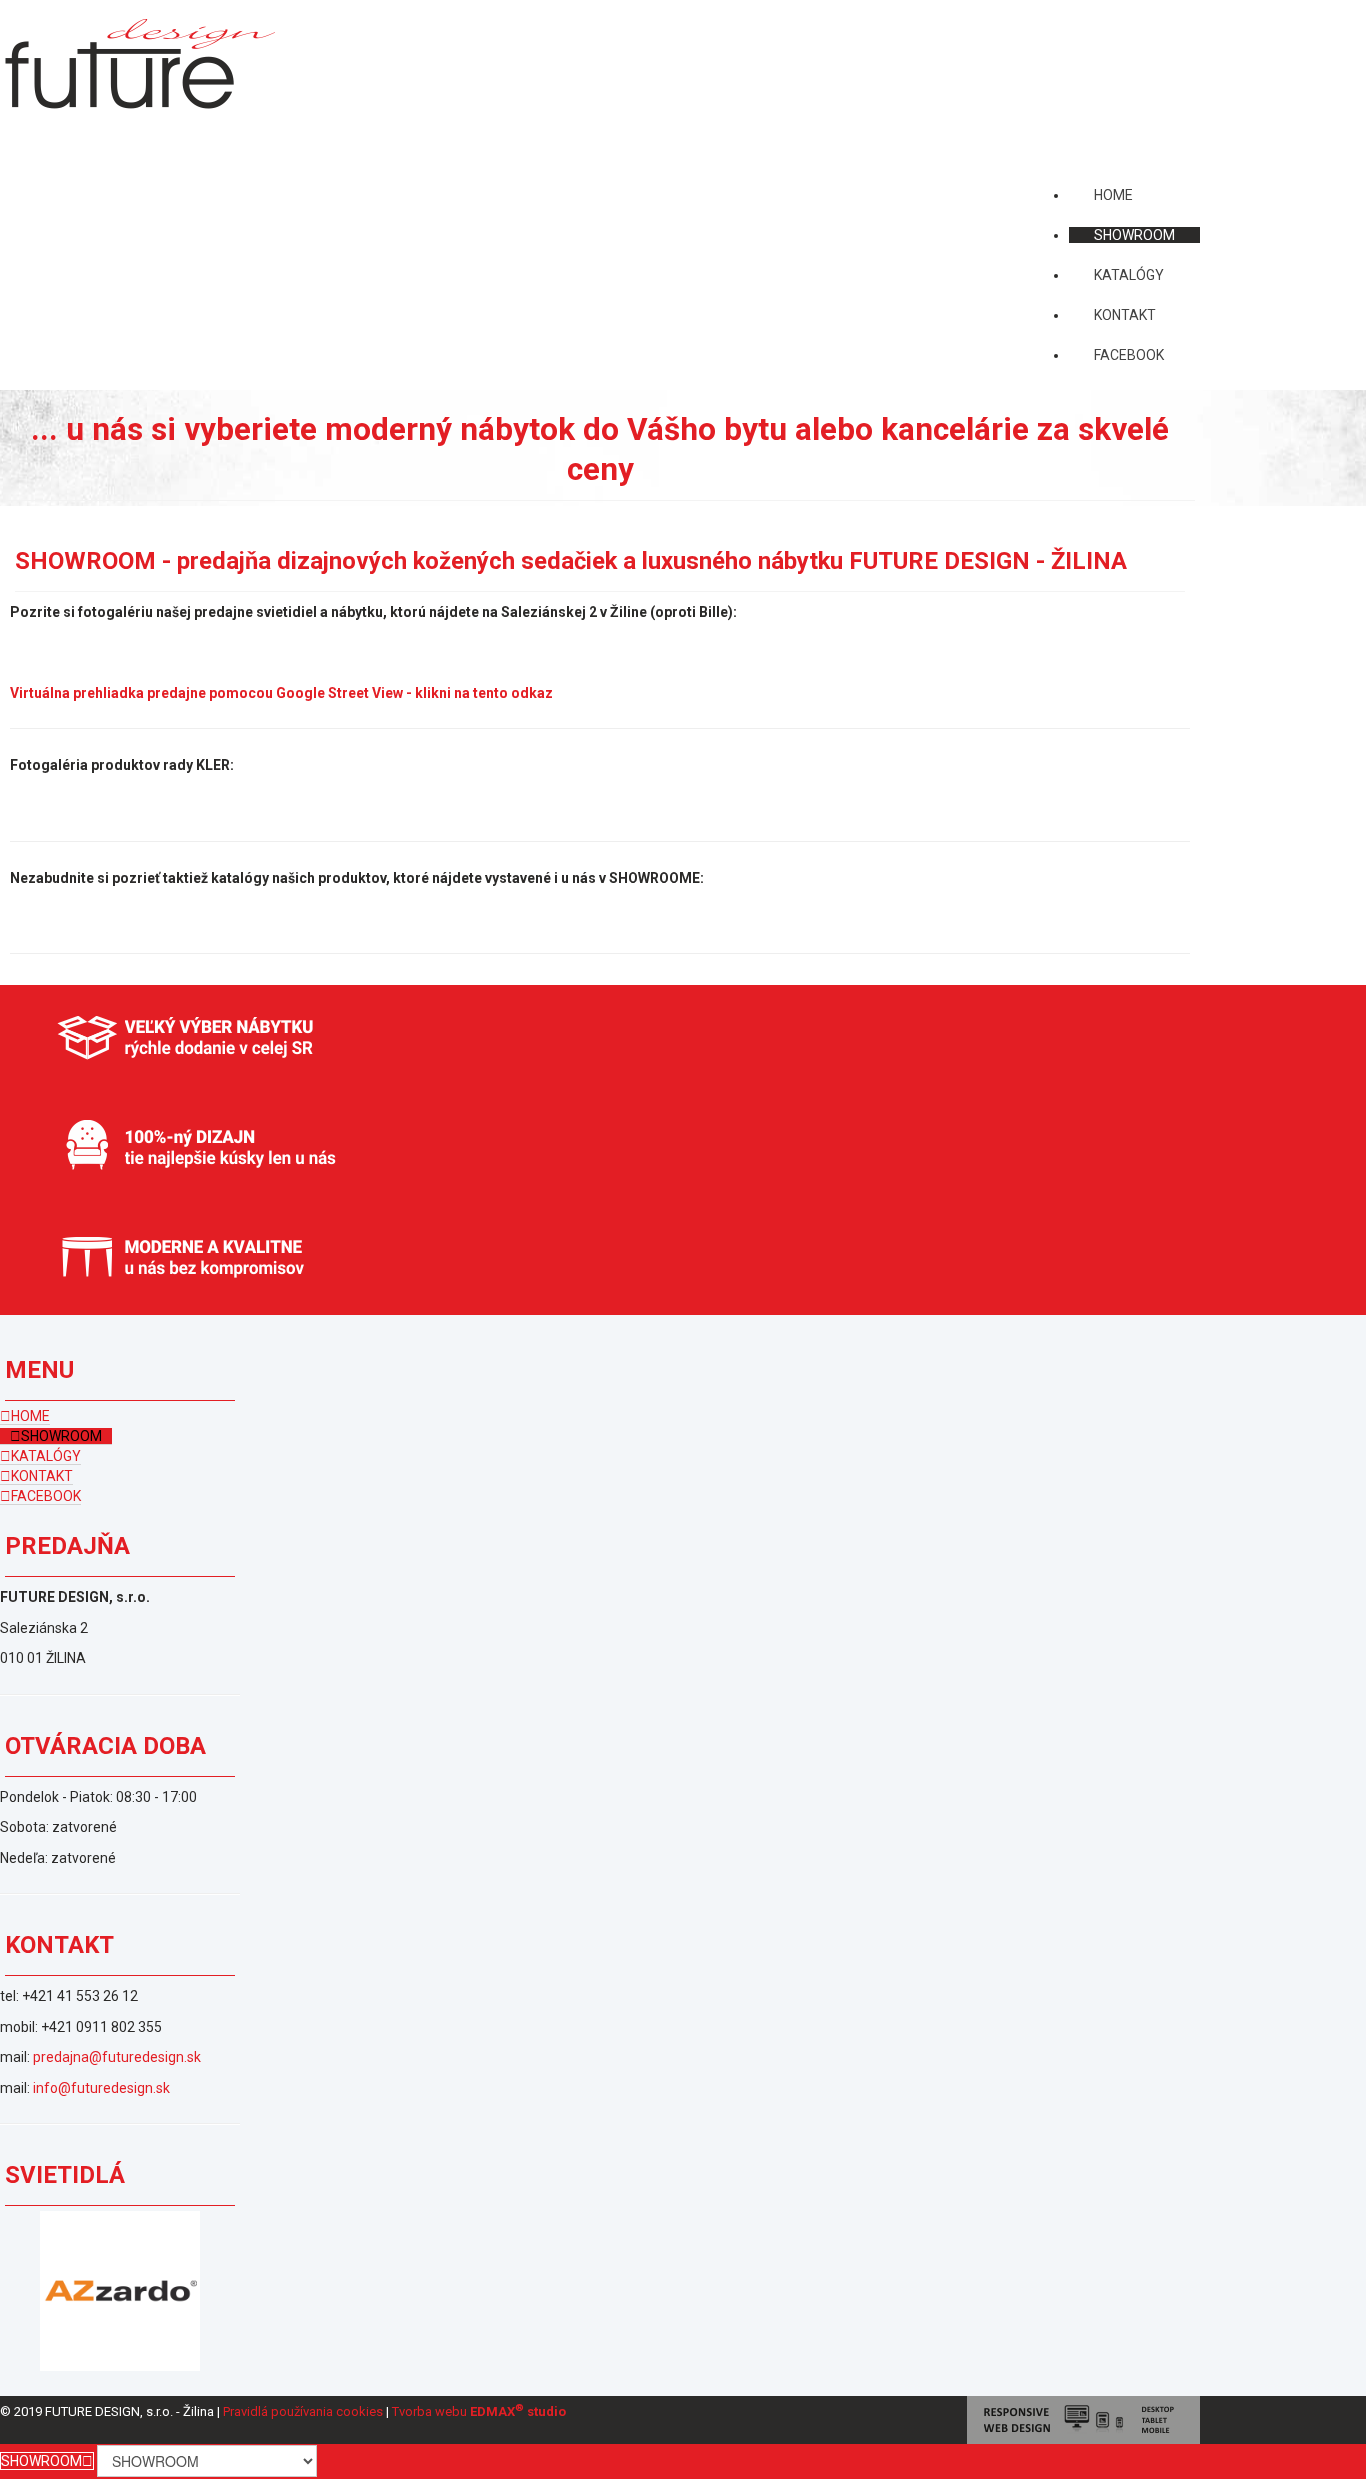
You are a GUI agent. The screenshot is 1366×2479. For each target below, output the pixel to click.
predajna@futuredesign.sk (117, 2057)
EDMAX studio (518, 2411)
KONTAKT (42, 1476)
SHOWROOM (61, 1436)
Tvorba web (426, 2411)
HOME (30, 1416)
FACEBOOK (46, 1496)
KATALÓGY (46, 1456)
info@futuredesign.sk (101, 2088)
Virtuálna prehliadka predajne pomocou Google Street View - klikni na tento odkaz (286, 693)
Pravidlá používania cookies (303, 2411)
